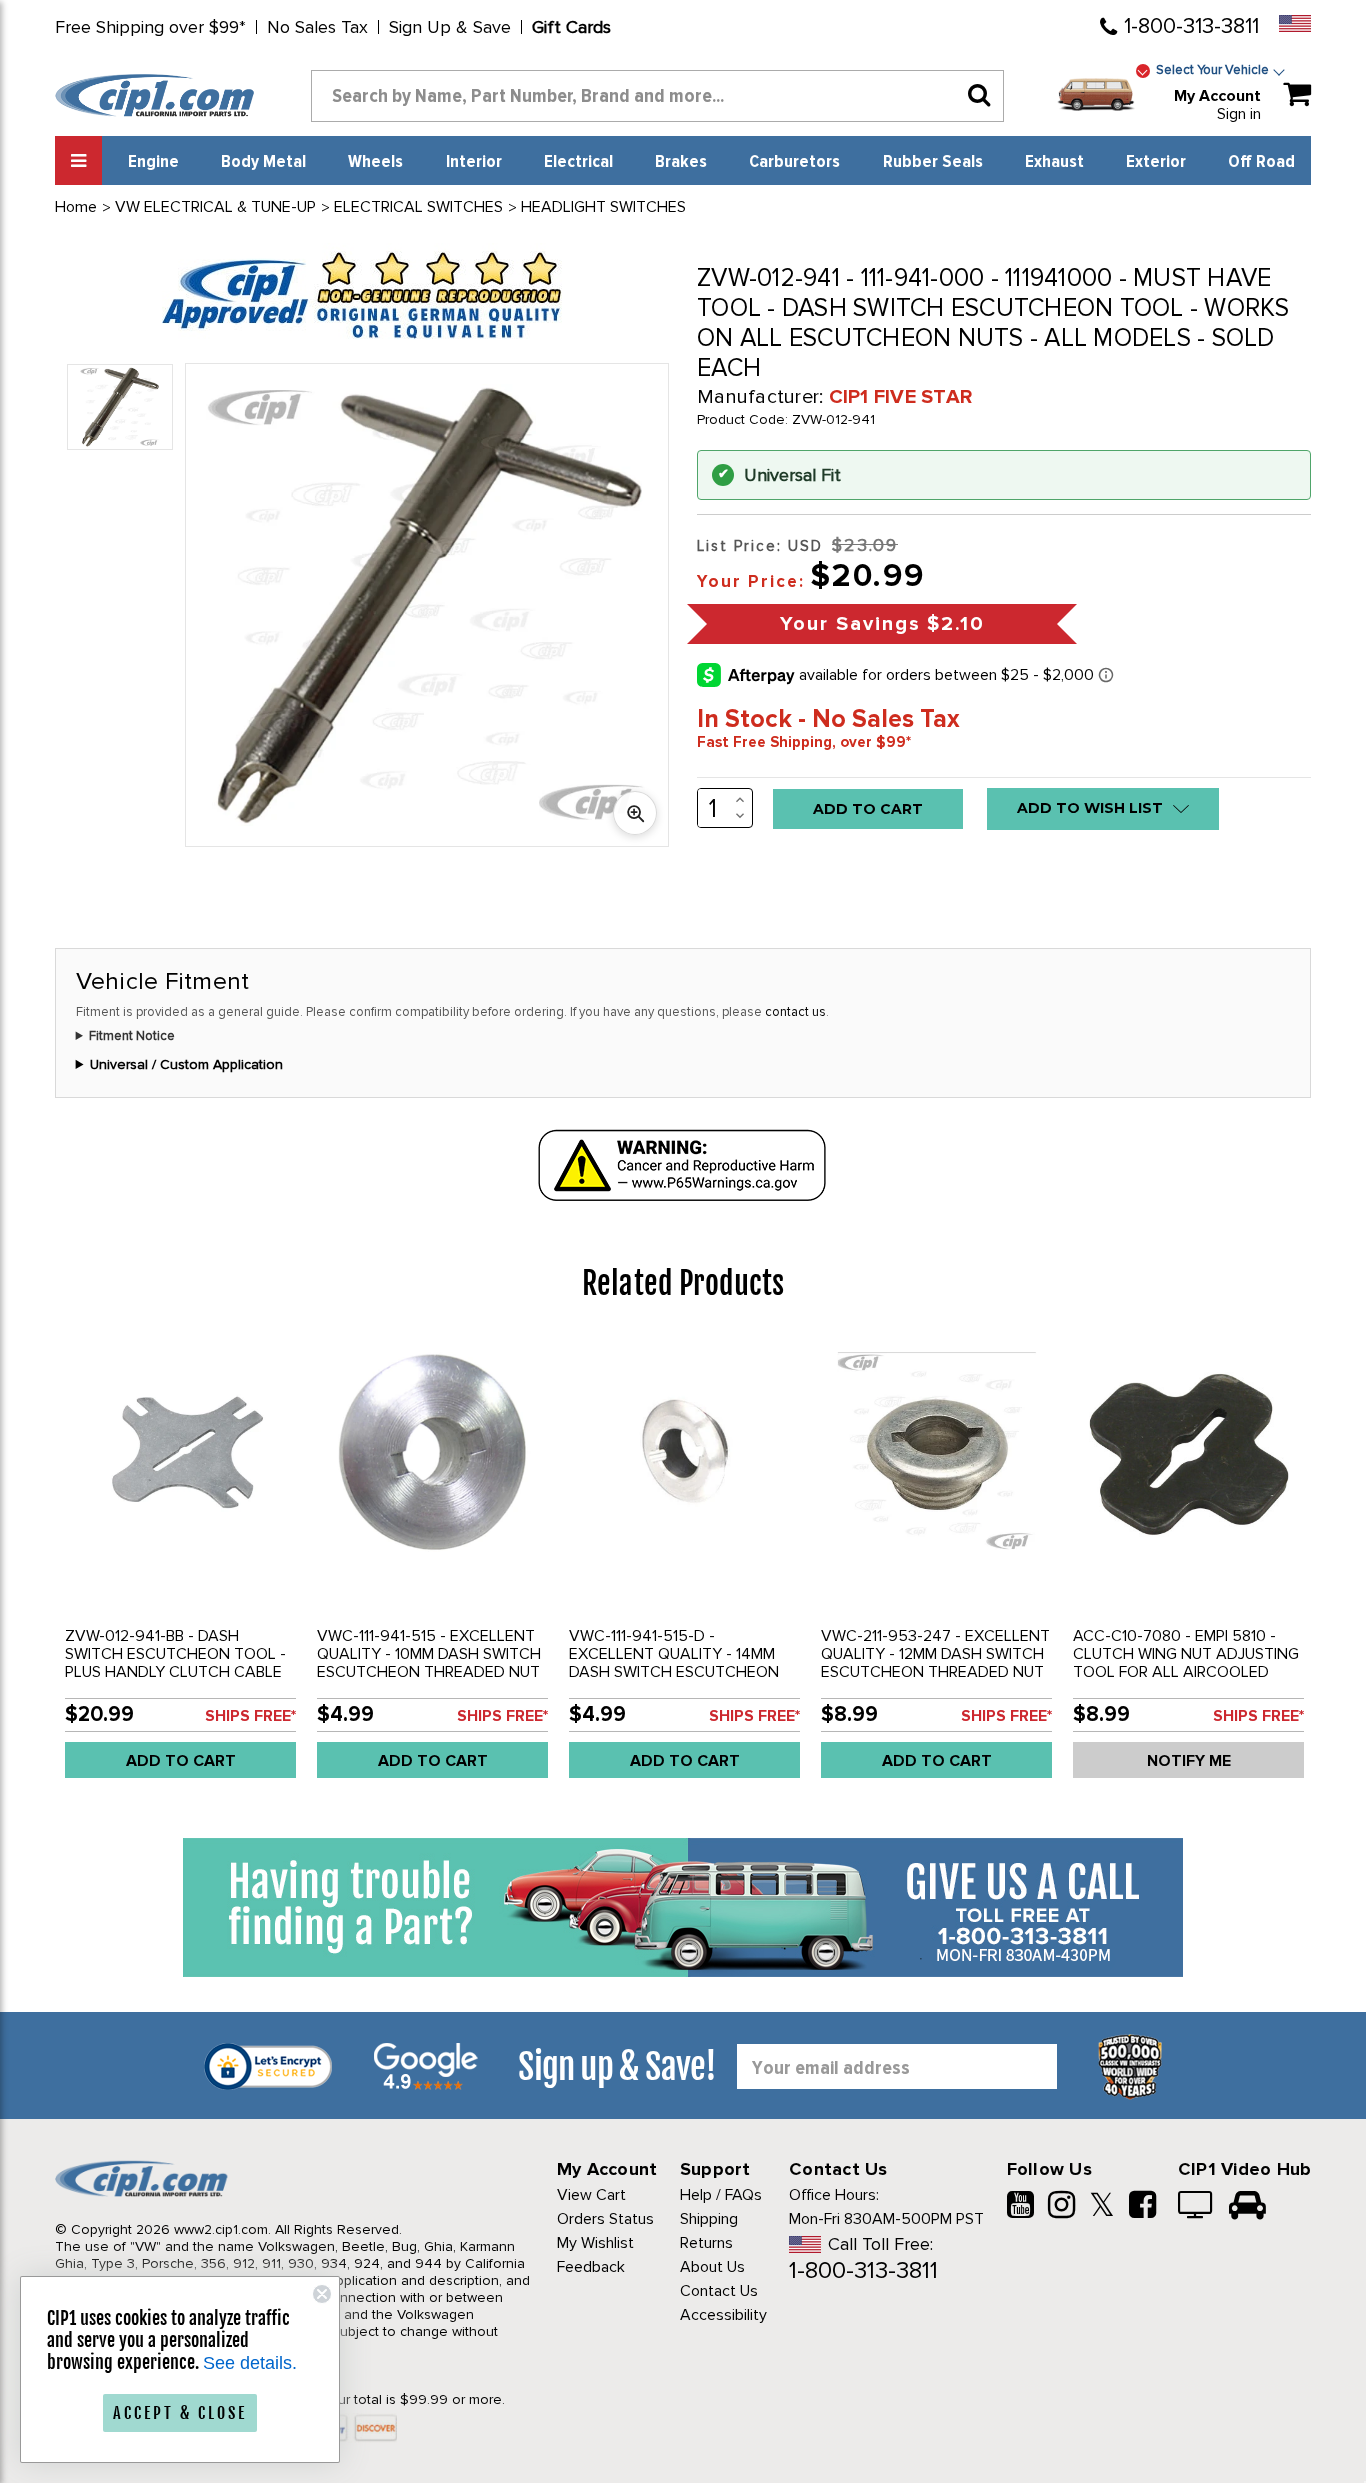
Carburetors (794, 162)
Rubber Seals (933, 162)
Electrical (578, 162)
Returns (706, 2243)
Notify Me (1189, 1761)
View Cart (591, 2195)
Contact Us (719, 2291)
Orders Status (605, 2219)
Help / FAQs (721, 2195)
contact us (795, 1012)
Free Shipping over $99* (150, 27)
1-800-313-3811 (1191, 26)
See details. (250, 2363)
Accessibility (723, 2315)
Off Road (1261, 162)
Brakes (681, 162)
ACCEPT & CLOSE (180, 2413)
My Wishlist (595, 2243)
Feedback (591, 2267)
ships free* (250, 1716)
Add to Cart (181, 1761)
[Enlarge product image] (635, 813)
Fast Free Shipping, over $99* (804, 742)
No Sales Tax (317, 27)
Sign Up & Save (450, 27)
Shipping (709, 2219)
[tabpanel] (181, 1565)
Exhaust (1054, 162)
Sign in (1239, 114)
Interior (474, 162)
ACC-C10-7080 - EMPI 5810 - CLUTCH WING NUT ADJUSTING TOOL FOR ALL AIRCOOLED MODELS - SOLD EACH (1186, 1663)
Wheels (375, 162)
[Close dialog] (322, 2294)
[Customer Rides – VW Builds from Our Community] (1247, 2207)
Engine (153, 162)
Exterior (1156, 162)
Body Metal (263, 162)
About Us (712, 2267)
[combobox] (657, 96)
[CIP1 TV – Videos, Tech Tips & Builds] (1196, 2207)
